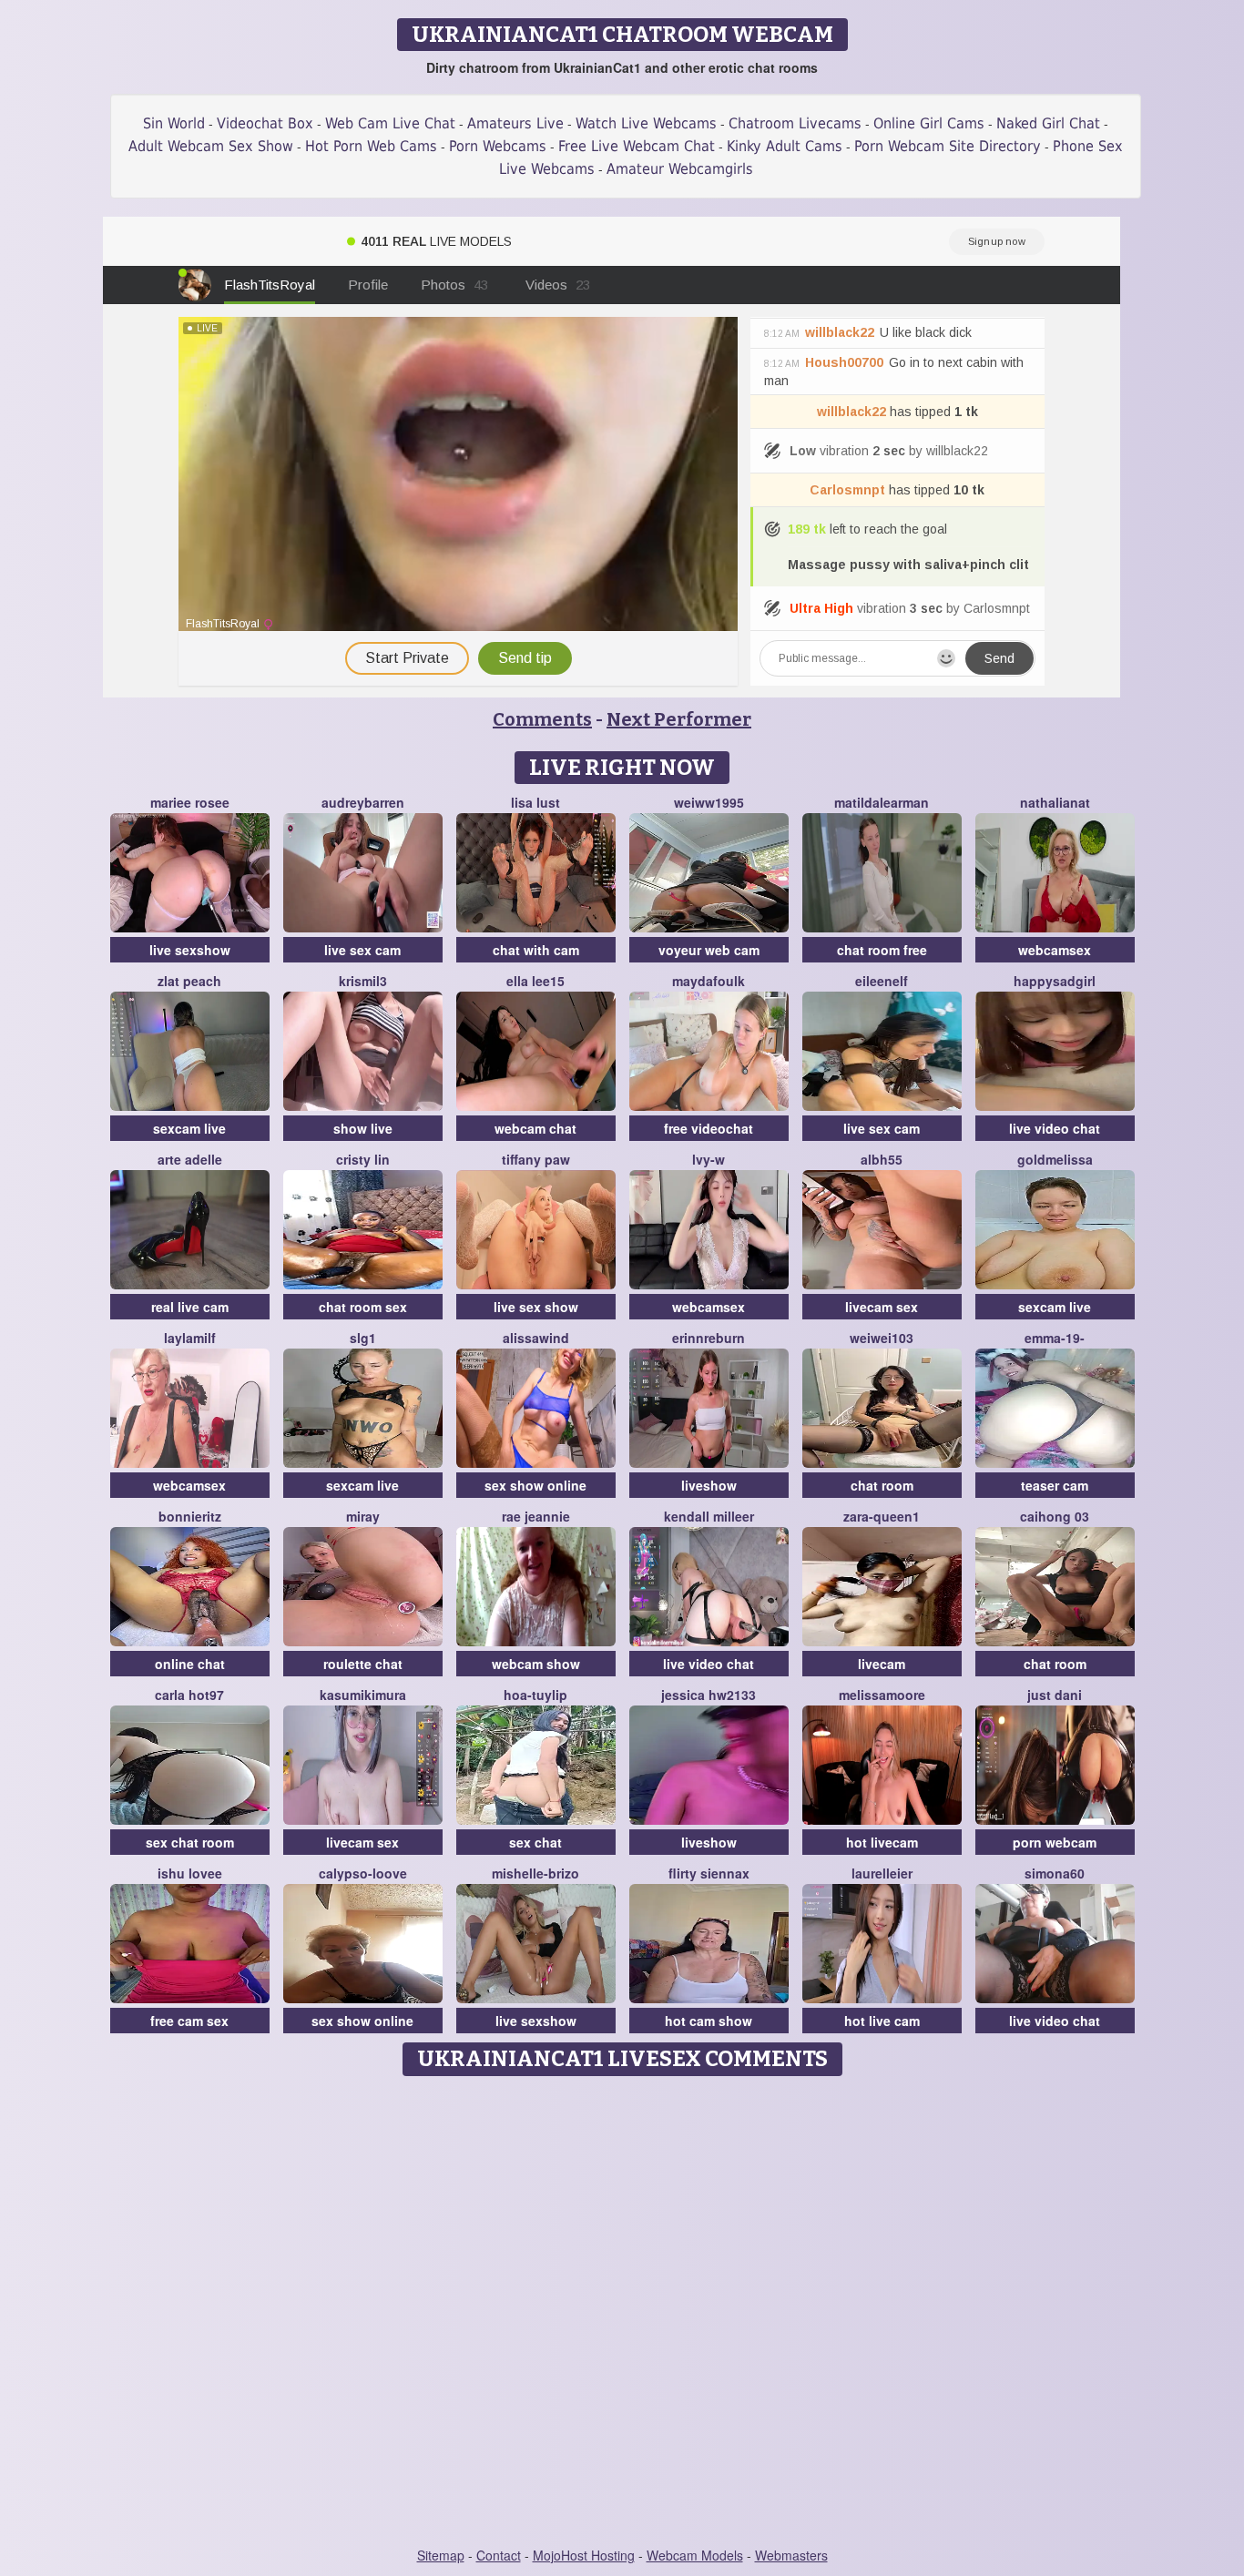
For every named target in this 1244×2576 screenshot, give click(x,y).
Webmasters (791, 2555)
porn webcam (1055, 1842)
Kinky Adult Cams (785, 146)
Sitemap (441, 2555)
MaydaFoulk (709, 981)
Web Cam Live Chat (390, 123)
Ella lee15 (535, 981)
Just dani (1055, 1695)
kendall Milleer (709, 1516)
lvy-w (709, 1159)
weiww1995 (709, 802)
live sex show (536, 1307)
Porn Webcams (498, 146)
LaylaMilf (190, 1338)
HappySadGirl (1055, 981)
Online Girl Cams (929, 123)
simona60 (1055, 1873)
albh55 (882, 1159)
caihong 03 (1055, 1516)
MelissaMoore (882, 1695)
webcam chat (535, 1128)
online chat (190, 1664)
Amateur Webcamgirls (680, 169)
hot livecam (882, 1842)
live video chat (1055, 1128)
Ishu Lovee (190, 1873)
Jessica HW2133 (709, 1695)
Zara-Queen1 (882, 1516)
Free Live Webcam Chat (637, 146)
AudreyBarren (363, 802)
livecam (882, 1664)
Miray (363, 1516)
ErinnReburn (709, 1338)
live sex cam (362, 950)
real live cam (190, 1307)
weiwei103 (882, 1338)
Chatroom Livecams (795, 123)
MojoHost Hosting (584, 2555)
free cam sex (189, 2021)
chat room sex (363, 1307)
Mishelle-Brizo (535, 1873)
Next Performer (679, 719)
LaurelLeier (882, 1873)
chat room (882, 1485)
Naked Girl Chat (1048, 123)
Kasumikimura (363, 1695)
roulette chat (363, 1664)
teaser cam (1055, 1485)
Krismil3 (363, 981)
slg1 (363, 1338)
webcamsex (1055, 950)
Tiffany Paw (536, 1159)
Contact (499, 2555)
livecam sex (882, 1307)
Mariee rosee (190, 802)
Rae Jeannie (536, 1516)
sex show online (535, 1485)
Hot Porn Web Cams (371, 146)
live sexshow (190, 950)
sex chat (535, 1842)
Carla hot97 (189, 1695)
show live (363, 1128)
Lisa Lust (535, 802)
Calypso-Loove (363, 1873)
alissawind (536, 1338)
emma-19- (1055, 1338)
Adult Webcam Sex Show (211, 146)
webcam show (536, 1664)
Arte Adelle (190, 1159)
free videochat (709, 1128)
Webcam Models (695, 2555)
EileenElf (882, 981)
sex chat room (190, 1842)
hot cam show (709, 2021)
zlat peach (189, 981)
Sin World (174, 123)
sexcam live (189, 1128)
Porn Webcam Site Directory (948, 146)
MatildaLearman (882, 802)
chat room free (882, 950)
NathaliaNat (1055, 802)
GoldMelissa (1055, 1159)
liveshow (709, 1485)
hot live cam (882, 2021)
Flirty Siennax (709, 1873)
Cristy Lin (363, 1159)
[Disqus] (622, 2313)
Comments (542, 719)
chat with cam (536, 950)
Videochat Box (265, 123)
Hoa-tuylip (535, 1695)
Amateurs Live (515, 123)
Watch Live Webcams (646, 123)
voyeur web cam (709, 950)
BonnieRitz (190, 1516)
